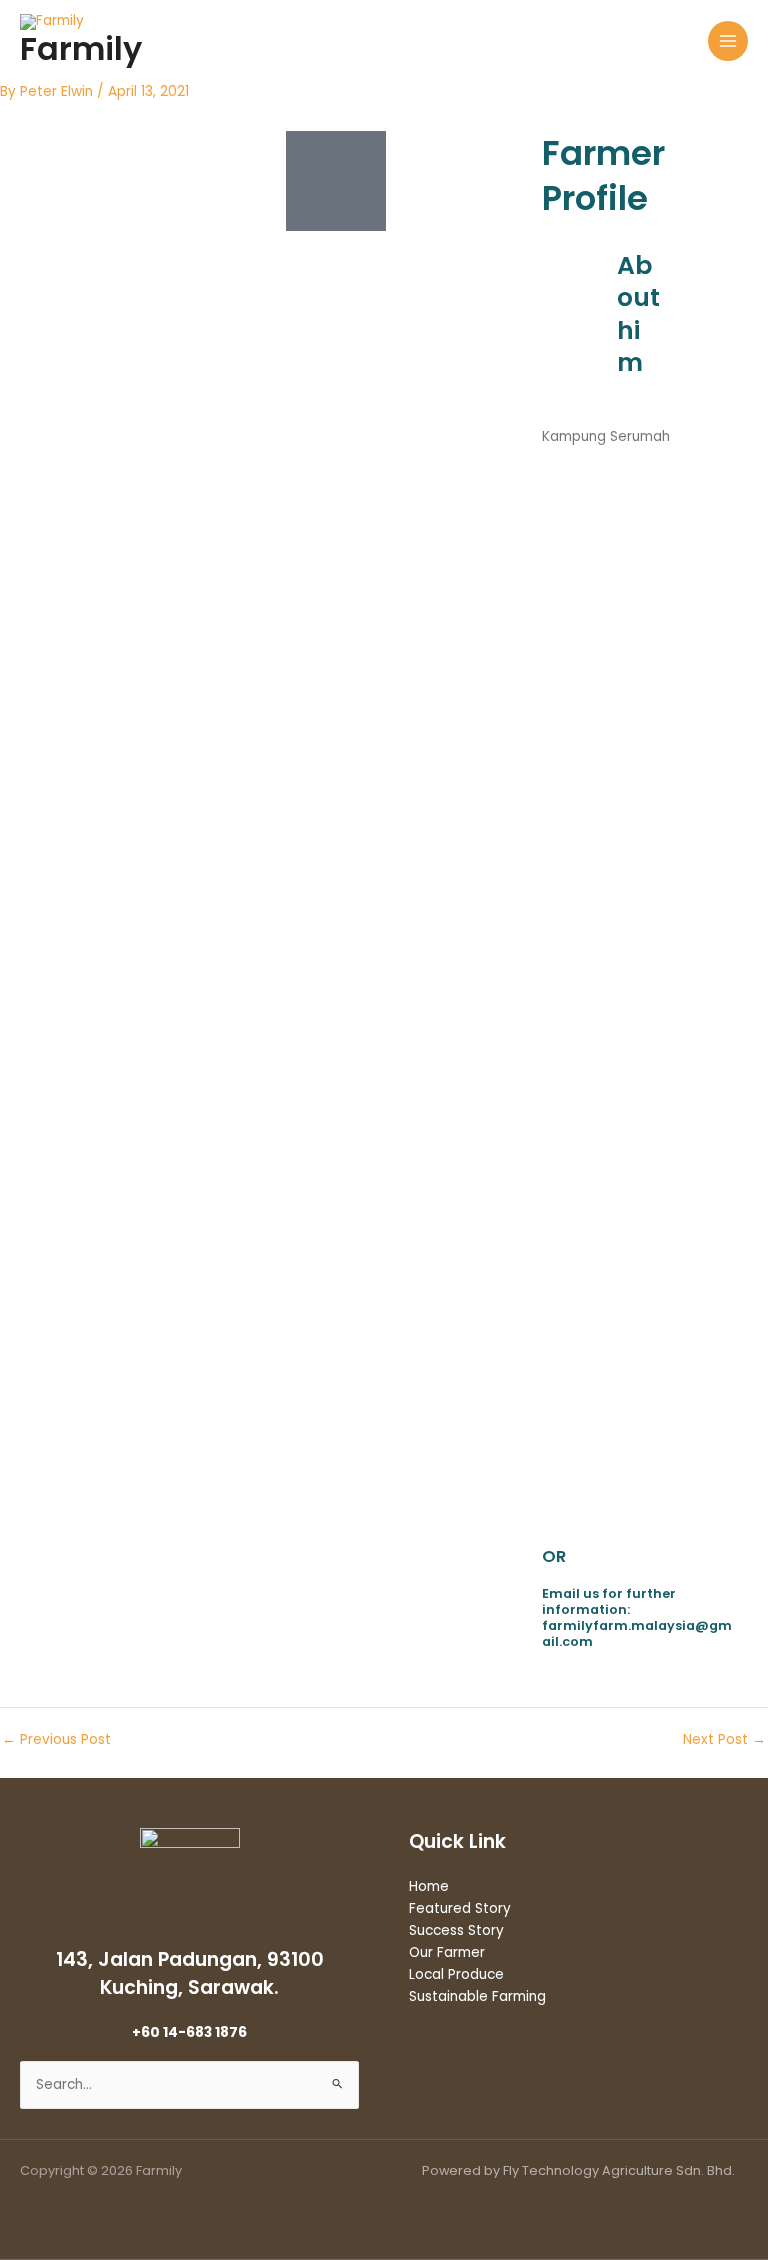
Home (429, 1886)
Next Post (724, 1740)
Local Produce (456, 1974)
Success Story (456, 1930)
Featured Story (460, 1908)
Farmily (81, 48)
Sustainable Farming (477, 1996)
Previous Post (56, 1740)
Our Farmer (447, 1952)
